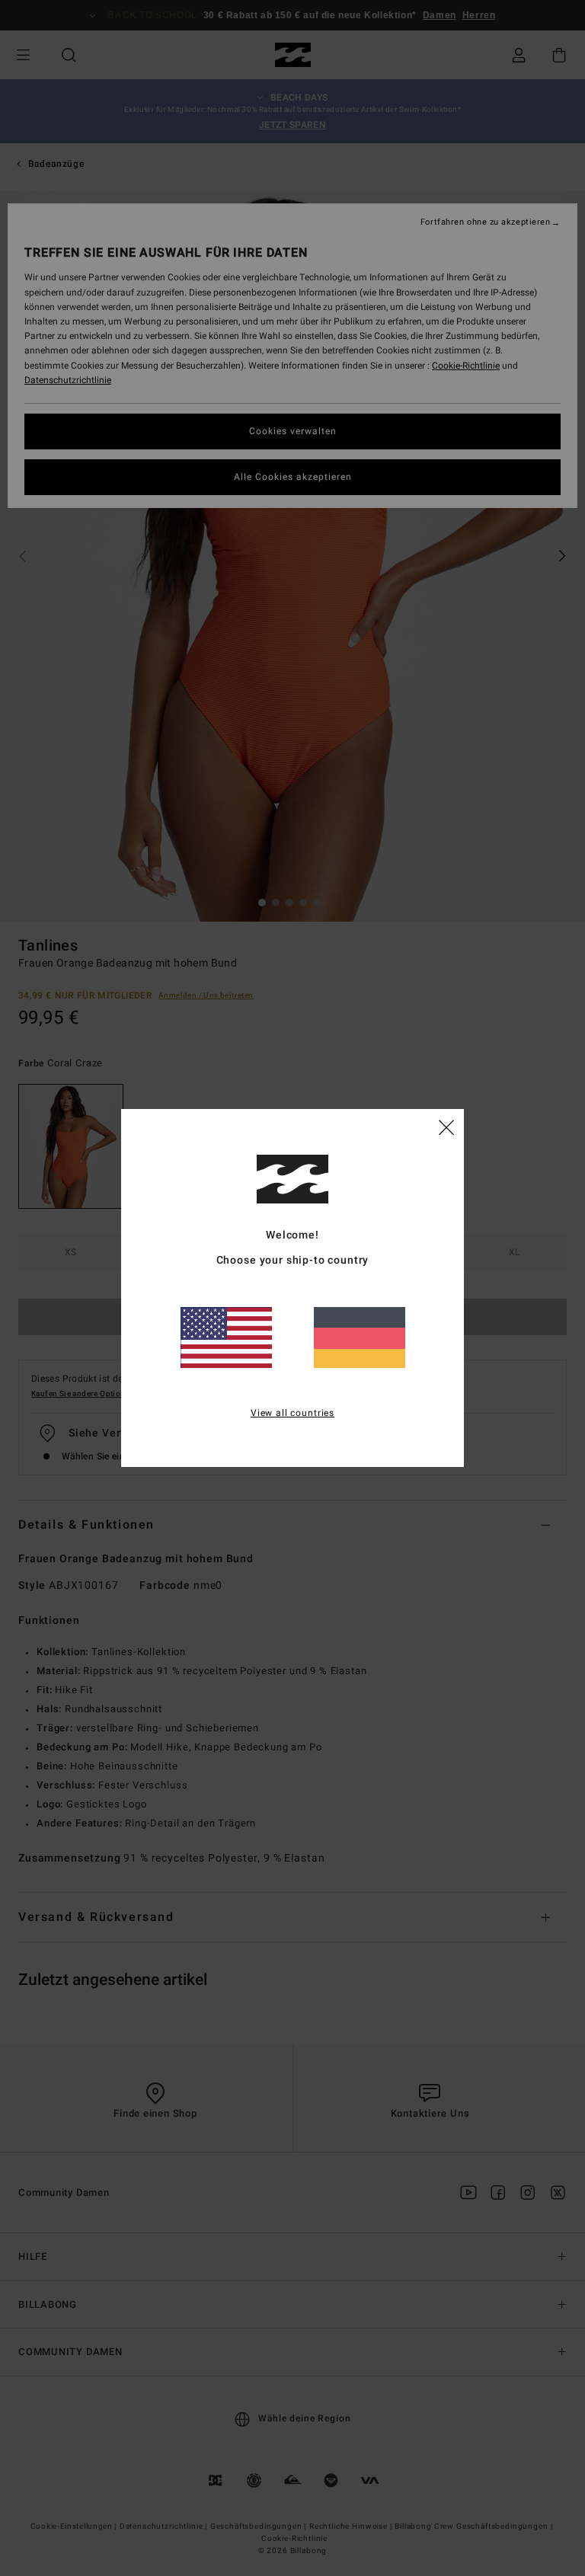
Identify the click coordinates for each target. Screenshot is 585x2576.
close (446, 1127)
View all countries (292, 1413)
